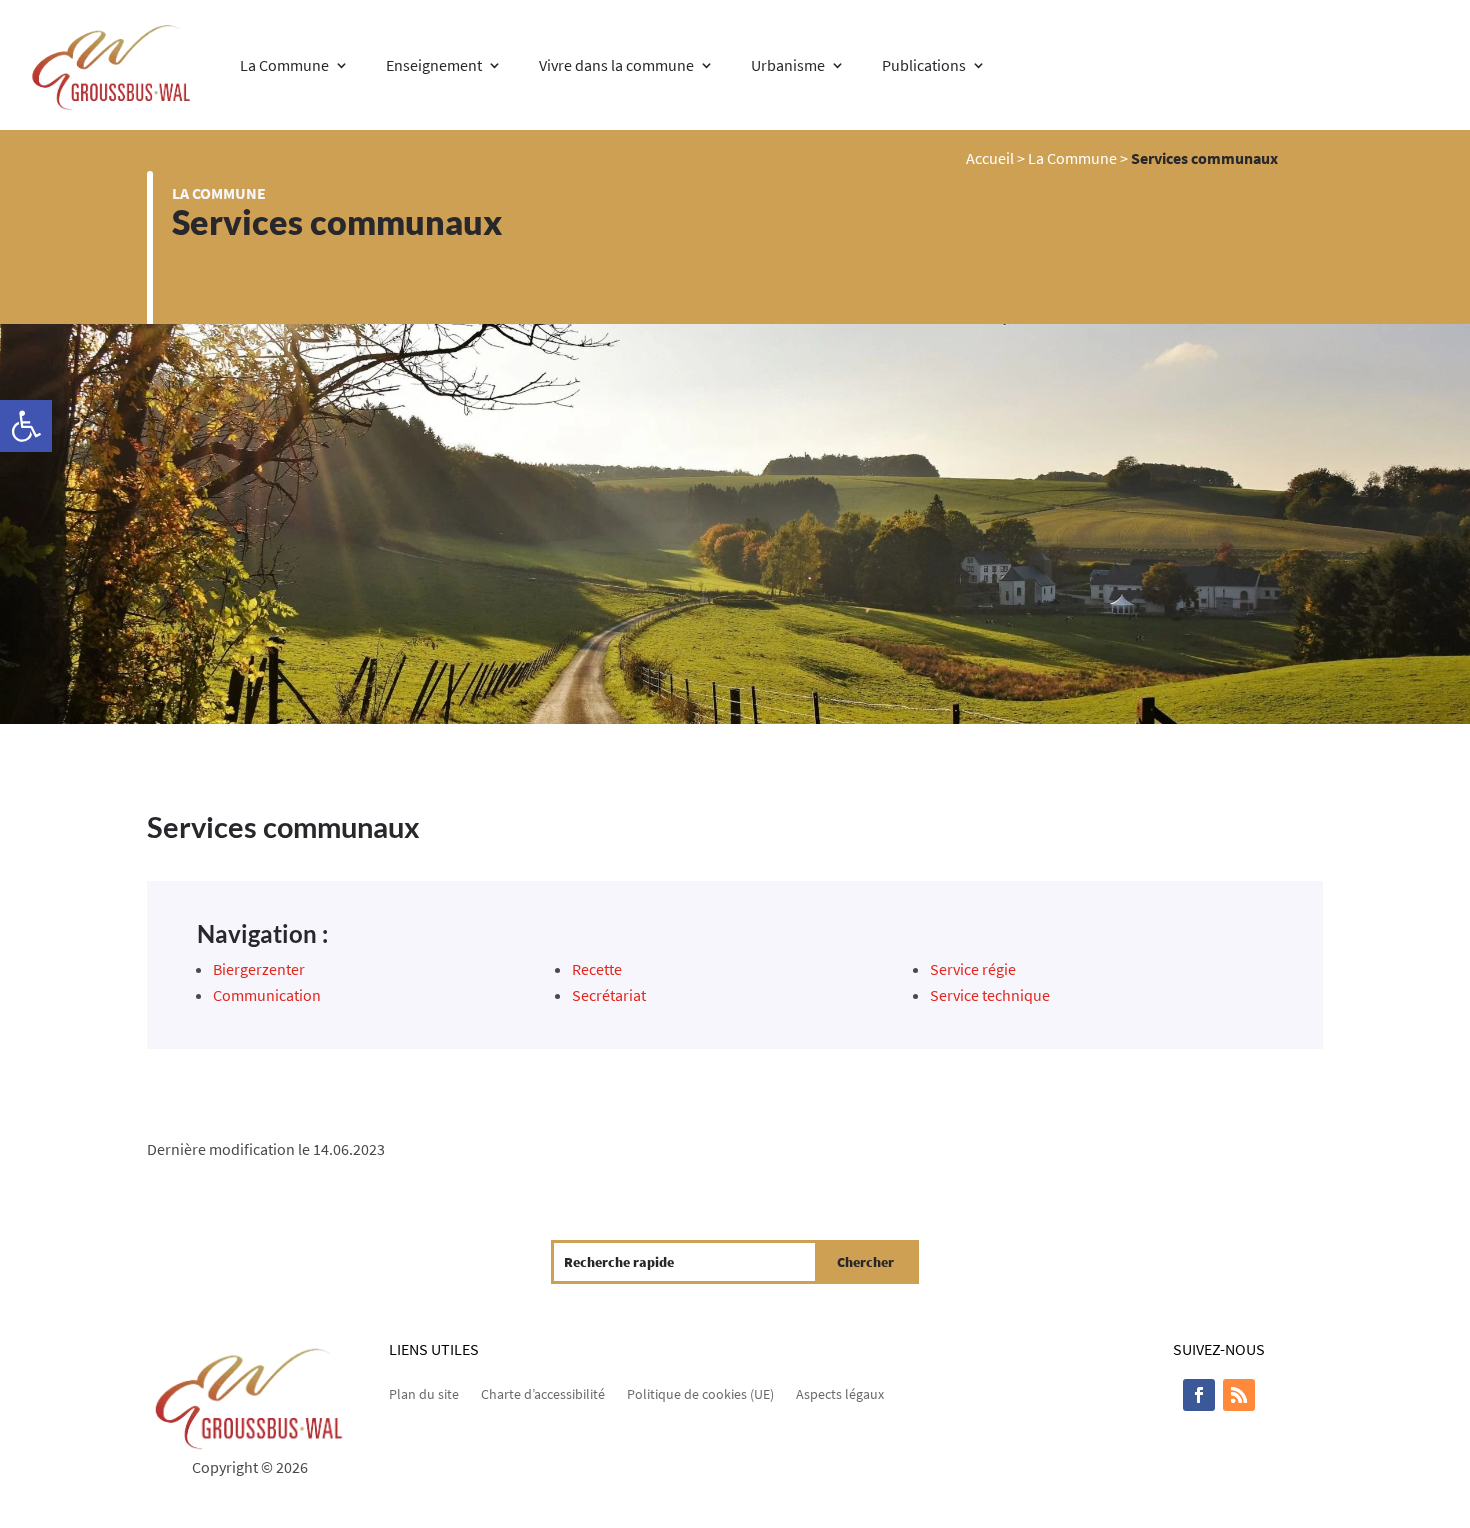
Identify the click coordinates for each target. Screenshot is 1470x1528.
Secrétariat (609, 995)
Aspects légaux (840, 1393)
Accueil (990, 158)
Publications (924, 65)
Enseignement (434, 65)
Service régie (973, 969)
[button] (26, 426)
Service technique (990, 995)
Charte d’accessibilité (543, 1393)
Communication (267, 995)
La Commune (284, 65)
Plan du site (424, 1393)
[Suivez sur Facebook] (1199, 1395)
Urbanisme (788, 65)
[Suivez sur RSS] (1239, 1395)
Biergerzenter (259, 969)
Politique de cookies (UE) (700, 1393)
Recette (597, 969)
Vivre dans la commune (616, 65)
